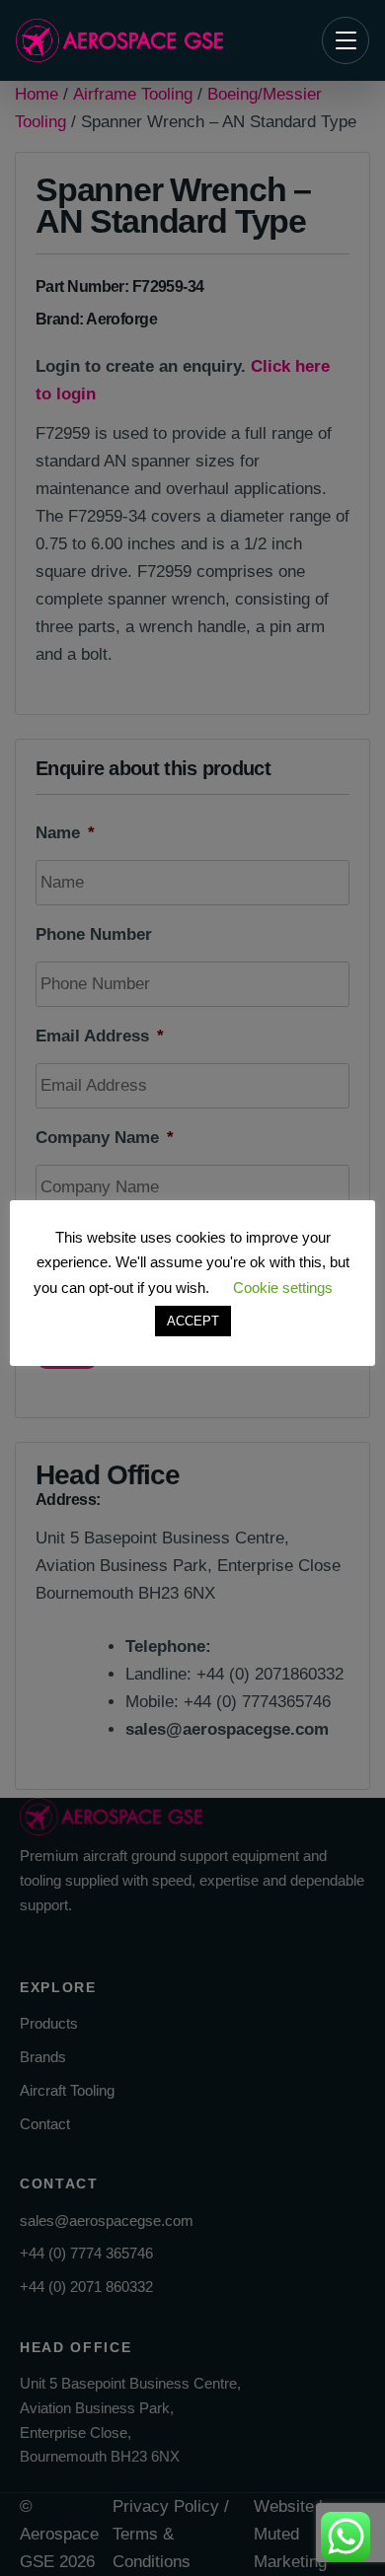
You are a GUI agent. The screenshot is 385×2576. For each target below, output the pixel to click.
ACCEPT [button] (193, 1321)
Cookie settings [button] (283, 1288)
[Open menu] (346, 40)
